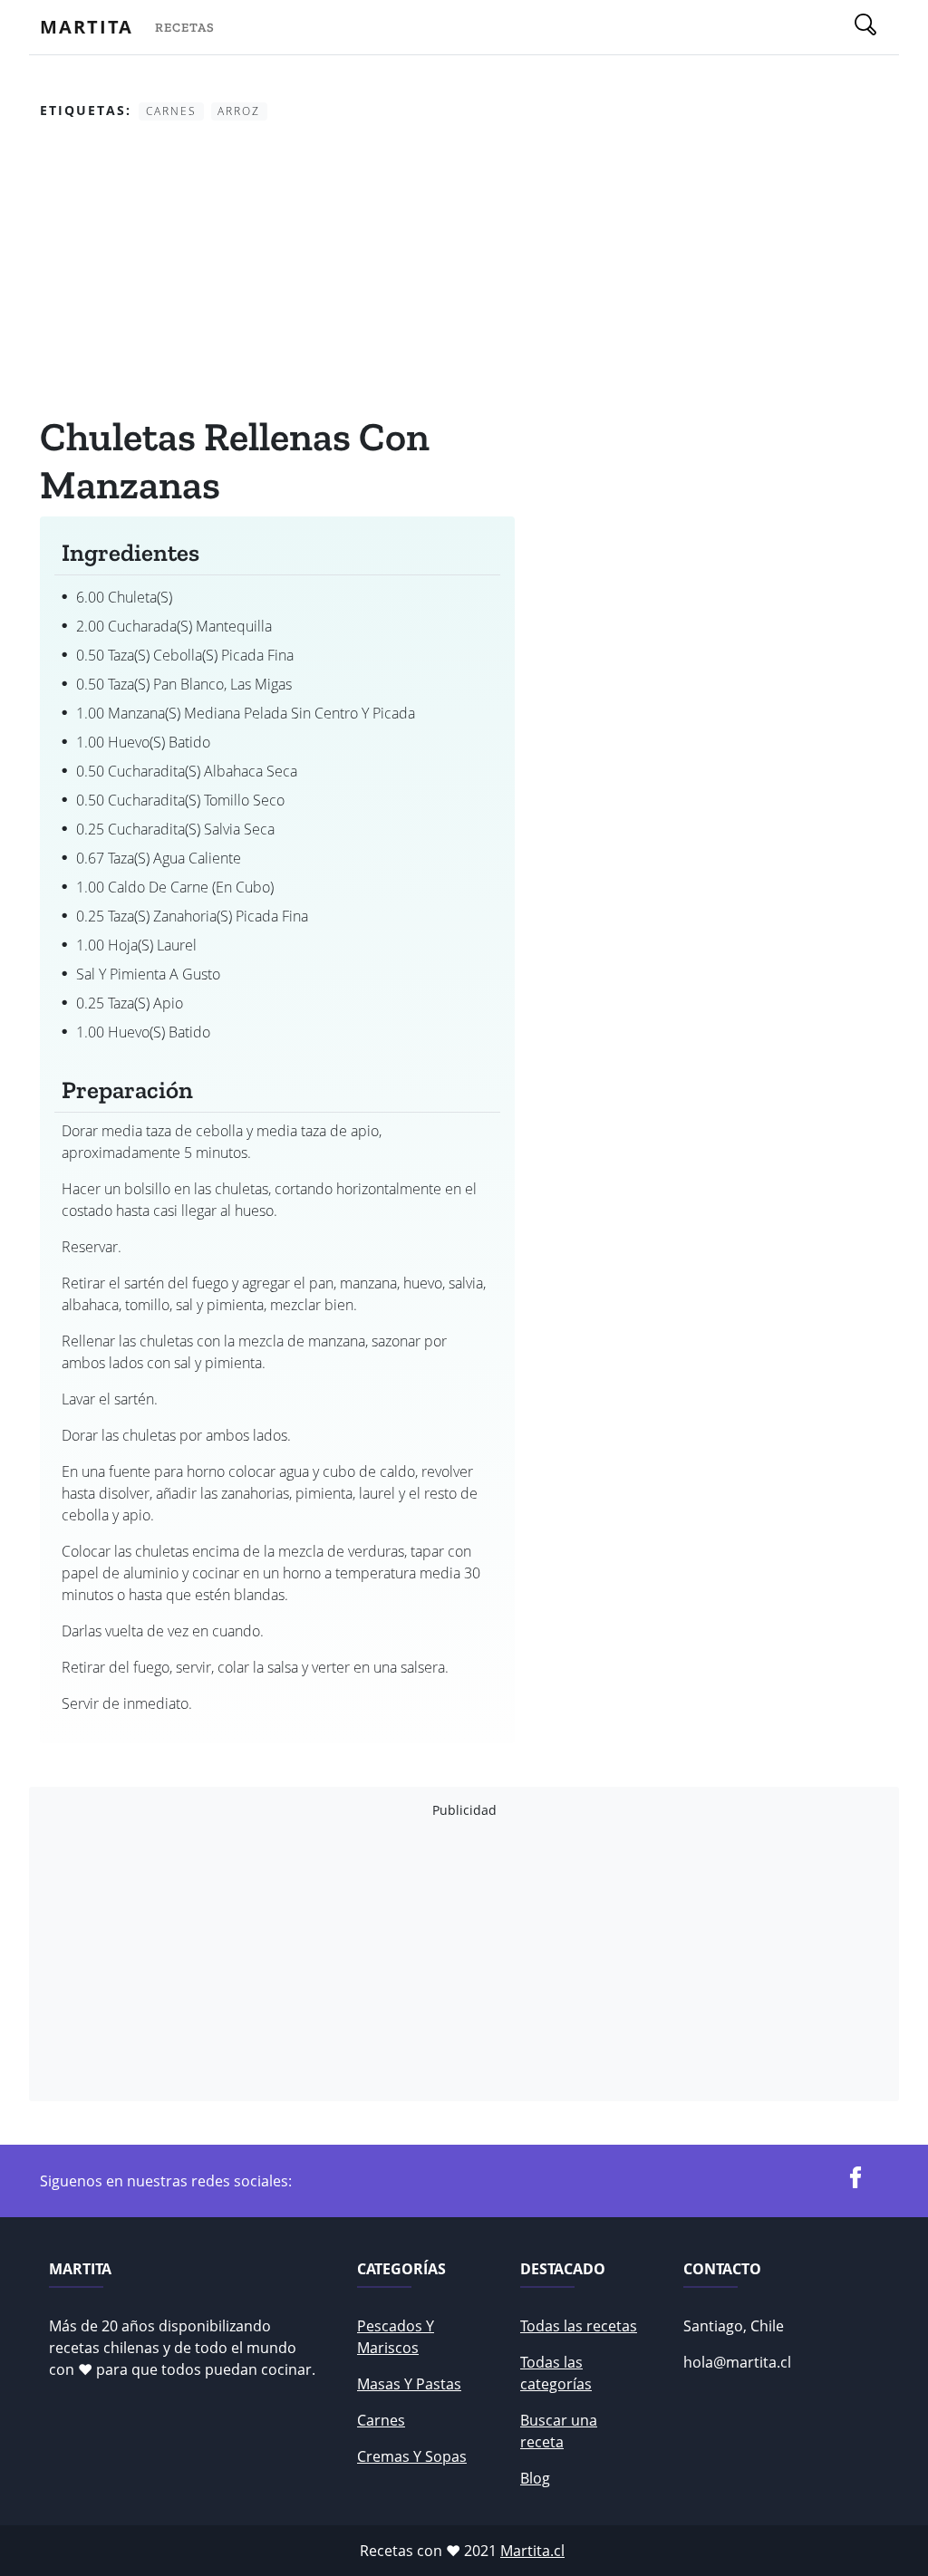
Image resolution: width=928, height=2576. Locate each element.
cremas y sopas (412, 2456)
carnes (381, 2420)
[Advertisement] (277, 271)
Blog (535, 2478)
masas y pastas (409, 2384)
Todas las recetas (579, 2326)
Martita (87, 27)
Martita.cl (532, 2551)
